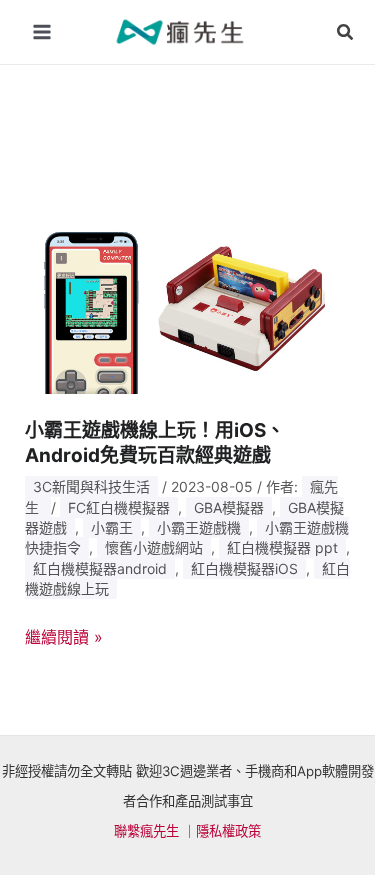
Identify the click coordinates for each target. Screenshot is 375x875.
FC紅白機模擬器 (119, 507)
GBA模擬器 (229, 507)
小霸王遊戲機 (199, 527)
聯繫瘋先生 (146, 831)
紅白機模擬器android (100, 568)
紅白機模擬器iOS (244, 568)
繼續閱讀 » (64, 638)
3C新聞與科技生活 (91, 486)
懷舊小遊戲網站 (154, 547)
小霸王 (112, 527)
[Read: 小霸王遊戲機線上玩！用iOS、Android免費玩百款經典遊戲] (188, 301)
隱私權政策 (228, 831)
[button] (346, 32)
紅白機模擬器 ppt (282, 547)
